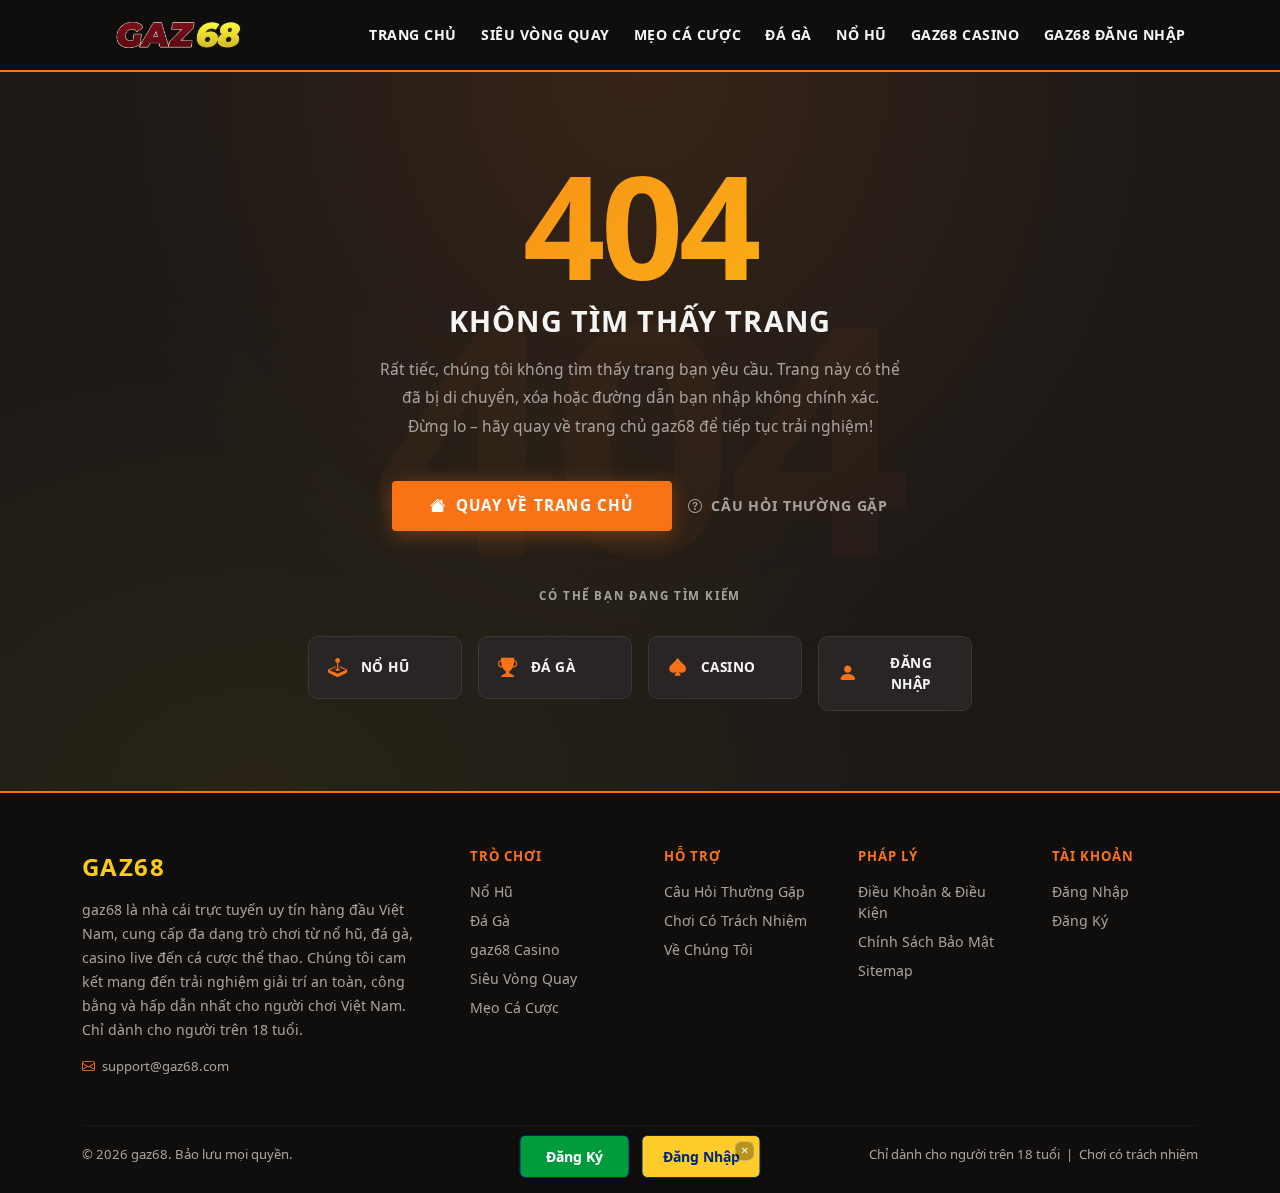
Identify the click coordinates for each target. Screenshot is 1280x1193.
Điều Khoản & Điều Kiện (922, 902)
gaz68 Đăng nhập (1115, 34)
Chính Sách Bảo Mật (926, 941)
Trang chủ (413, 34)
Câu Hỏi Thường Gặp (799, 505)
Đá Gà (788, 34)
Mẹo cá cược (687, 34)
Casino (728, 666)
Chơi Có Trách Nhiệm (735, 920)
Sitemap (885, 970)
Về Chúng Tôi (708, 949)
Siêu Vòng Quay (523, 978)
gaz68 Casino (965, 34)
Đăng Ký (1080, 920)
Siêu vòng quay (545, 34)
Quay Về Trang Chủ (545, 505)
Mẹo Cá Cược (514, 1007)
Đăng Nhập (911, 672)
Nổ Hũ (861, 34)
